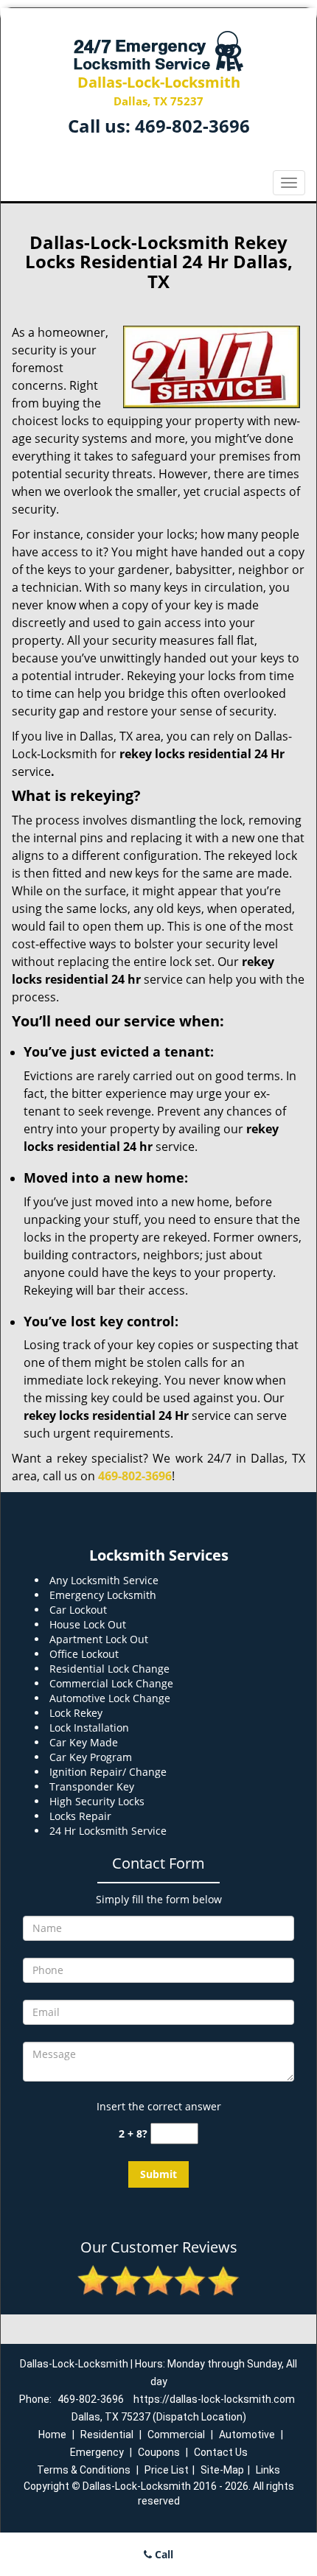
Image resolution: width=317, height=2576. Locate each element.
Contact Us (221, 2452)
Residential (107, 2435)
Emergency (97, 2452)
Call (163, 2554)
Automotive (247, 2435)
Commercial (176, 2435)
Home (52, 2435)
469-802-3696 (192, 126)
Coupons (159, 2452)
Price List (167, 2470)
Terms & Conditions (84, 2470)
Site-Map (222, 2470)
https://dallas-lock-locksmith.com (214, 2399)
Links (268, 2470)
